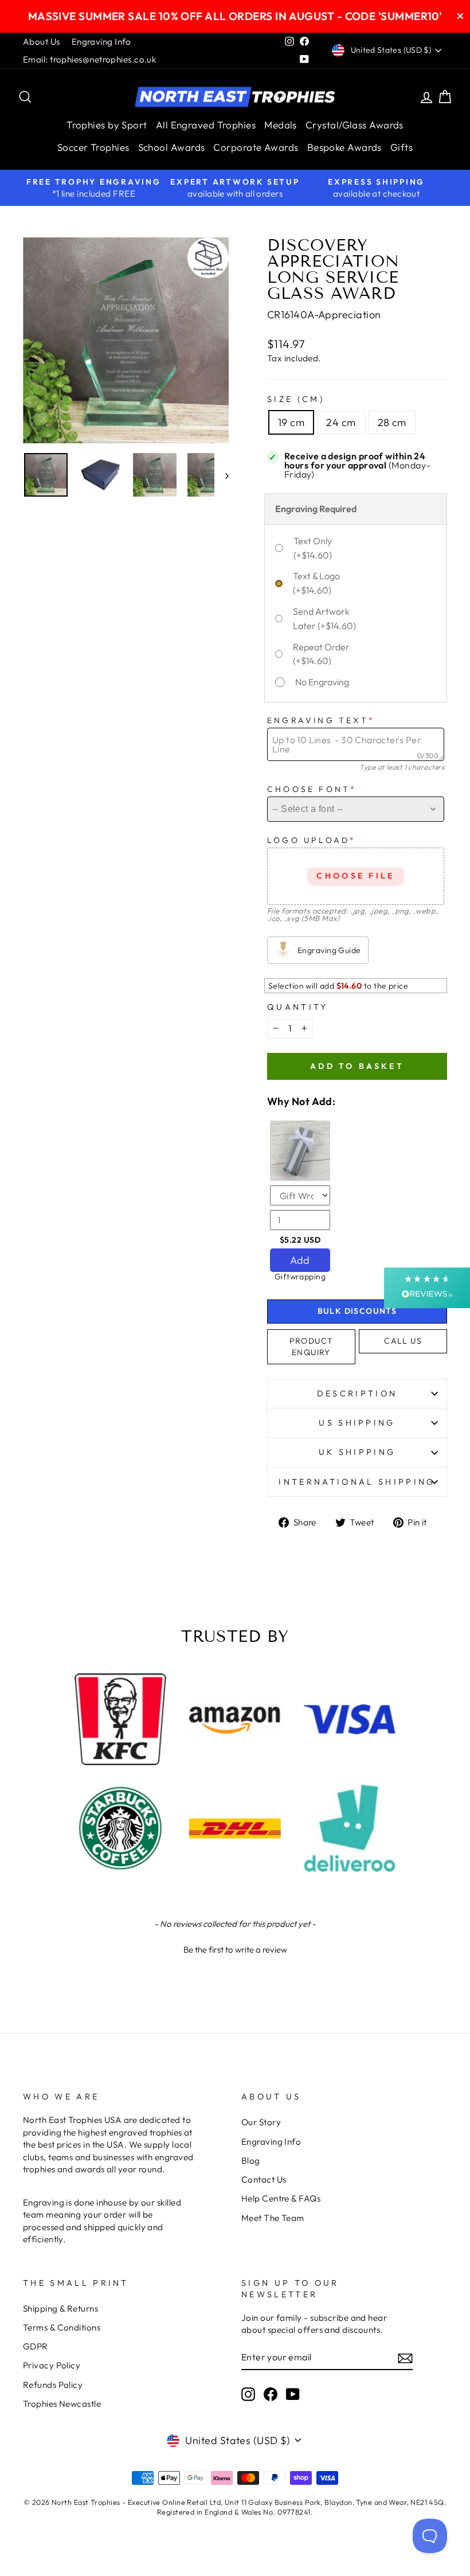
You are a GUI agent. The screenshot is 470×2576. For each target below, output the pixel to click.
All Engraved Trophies (206, 125)
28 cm (392, 422)
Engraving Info (101, 42)
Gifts (402, 147)
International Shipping (357, 1482)
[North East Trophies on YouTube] (293, 2394)
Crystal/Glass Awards (355, 125)
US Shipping (357, 1423)
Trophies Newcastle (62, 2404)
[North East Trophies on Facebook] (271, 2394)
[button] (235, 1948)
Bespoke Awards (344, 147)
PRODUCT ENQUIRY (312, 1346)
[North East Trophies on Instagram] (248, 2394)
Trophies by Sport (107, 125)
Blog (251, 2161)
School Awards (172, 147)
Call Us (403, 1341)
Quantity (298, 1007)
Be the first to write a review (235, 1949)
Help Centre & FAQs (281, 2198)
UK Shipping (357, 1452)
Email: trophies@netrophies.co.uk (89, 59)
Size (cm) (296, 399)
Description (357, 1394)
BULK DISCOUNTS (357, 1311)
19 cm (291, 422)
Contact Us (264, 2179)
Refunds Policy (53, 2385)
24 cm (341, 422)
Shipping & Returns (60, 2308)
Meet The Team (273, 2218)
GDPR (36, 2346)
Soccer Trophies (93, 147)
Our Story (261, 2122)
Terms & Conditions (62, 2327)
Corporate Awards (256, 147)
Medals (281, 125)
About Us (42, 42)
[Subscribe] (405, 2357)
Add (300, 1260)
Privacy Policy (52, 2365)
